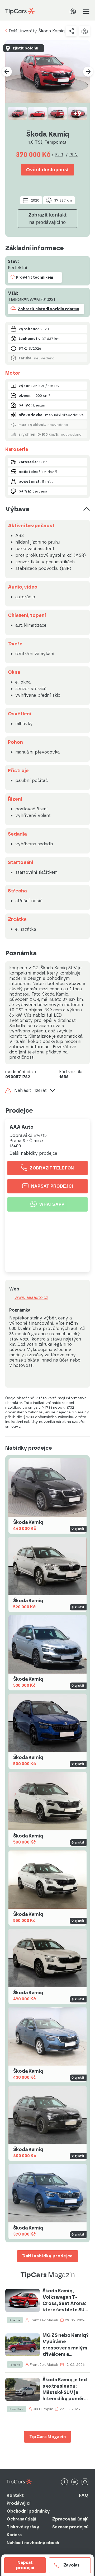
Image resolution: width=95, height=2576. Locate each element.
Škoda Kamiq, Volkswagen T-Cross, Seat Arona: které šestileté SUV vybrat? (65, 2300)
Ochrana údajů (21, 2519)
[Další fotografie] (88, 72)
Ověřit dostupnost (47, 170)
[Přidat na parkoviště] (84, 31)
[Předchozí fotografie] (7, 72)
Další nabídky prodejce (33, 1153)
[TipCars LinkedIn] (75, 2482)
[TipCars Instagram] (85, 2482)
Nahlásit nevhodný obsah (33, 2543)
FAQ (84, 2495)
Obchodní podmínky (28, 2511)
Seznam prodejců (70, 2527)
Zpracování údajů (70, 2519)
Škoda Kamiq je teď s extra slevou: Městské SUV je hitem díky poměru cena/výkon (65, 2389)
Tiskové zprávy (23, 2527)
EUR (59, 155)
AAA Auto (22, 1127)
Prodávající (19, 2503)
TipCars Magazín (48, 2437)
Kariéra (14, 2535)
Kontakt (15, 2495)
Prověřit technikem (35, 277)
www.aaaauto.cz (31, 1298)
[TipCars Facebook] (64, 2482)
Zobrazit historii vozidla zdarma (49, 309)
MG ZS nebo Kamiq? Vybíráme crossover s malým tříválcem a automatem (66, 2345)
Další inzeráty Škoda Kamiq (37, 31)
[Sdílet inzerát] (71, 31)
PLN (74, 155)
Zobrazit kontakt (48, 219)
